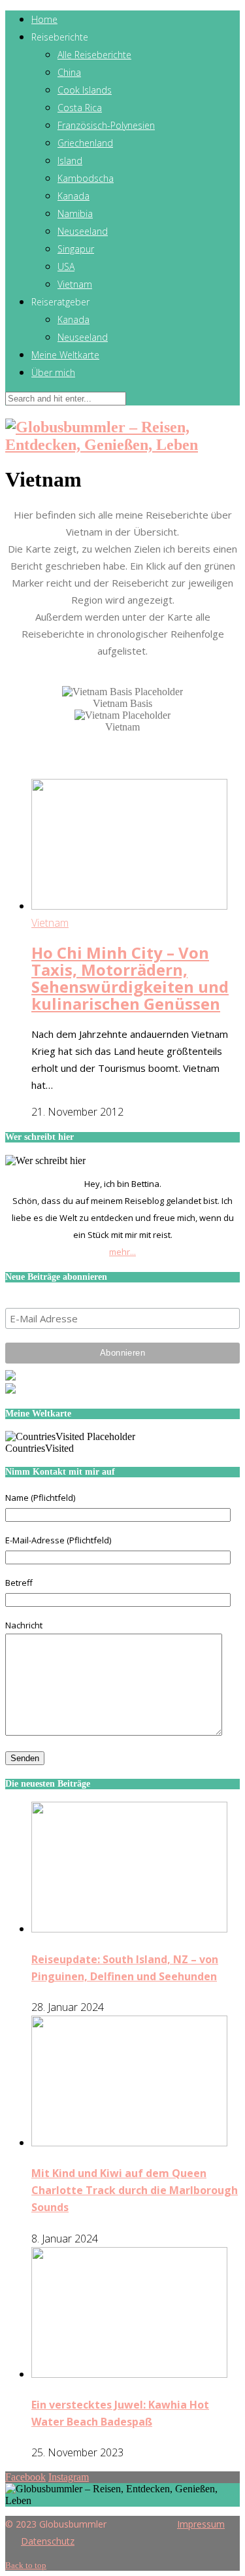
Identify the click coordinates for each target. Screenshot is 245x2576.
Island (70, 161)
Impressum (201, 2524)
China (69, 72)
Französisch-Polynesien (106, 125)
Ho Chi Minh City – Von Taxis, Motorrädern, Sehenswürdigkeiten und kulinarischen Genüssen (130, 978)
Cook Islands (85, 90)
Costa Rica (80, 108)
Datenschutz (48, 2541)
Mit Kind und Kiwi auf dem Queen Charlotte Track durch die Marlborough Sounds (135, 2190)
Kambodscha (86, 178)
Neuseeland (83, 231)
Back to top (26, 2565)
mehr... (122, 1252)
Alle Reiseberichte (94, 55)
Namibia (75, 214)
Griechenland (85, 143)
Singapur (76, 249)
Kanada (73, 196)
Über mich (53, 372)
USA (66, 266)
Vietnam (75, 284)
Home (44, 19)
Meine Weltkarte (65, 355)
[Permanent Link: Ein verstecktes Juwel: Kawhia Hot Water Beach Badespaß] (129, 2374)
